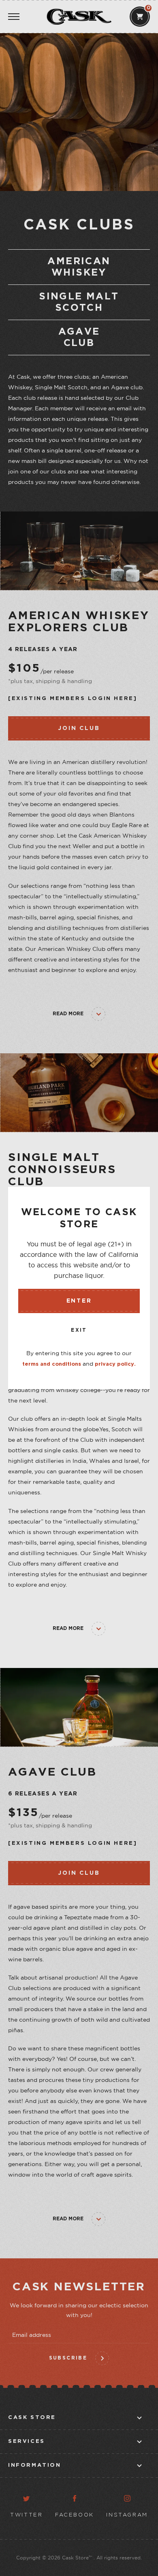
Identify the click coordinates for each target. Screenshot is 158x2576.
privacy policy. (115, 1364)
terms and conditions (52, 1364)
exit (79, 1330)
